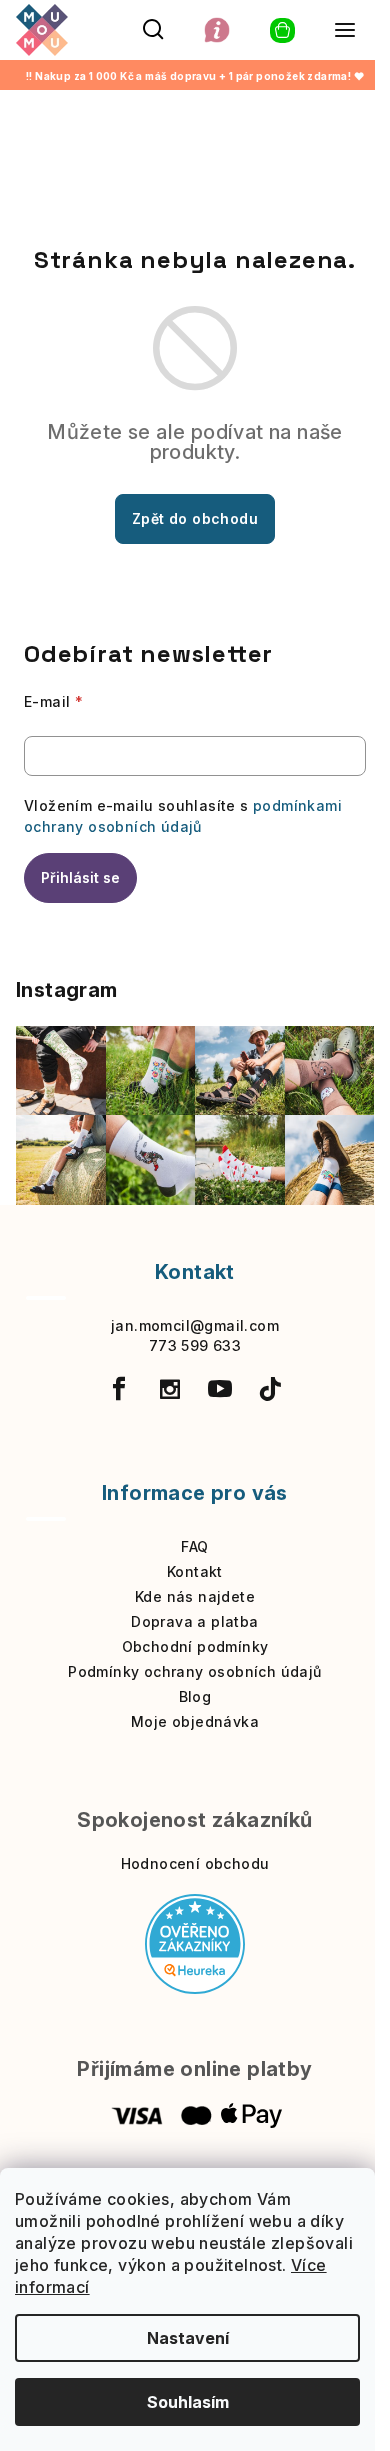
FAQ (194, 1546)
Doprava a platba (194, 1621)
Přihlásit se (80, 877)
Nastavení (188, 2338)
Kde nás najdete (195, 1596)
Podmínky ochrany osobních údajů (194, 1671)
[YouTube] (220, 1389)
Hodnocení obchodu (195, 1863)
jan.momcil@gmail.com (195, 1325)
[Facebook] (119, 1389)
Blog (195, 1696)
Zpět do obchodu (195, 518)
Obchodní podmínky (195, 1646)
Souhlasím (188, 2402)
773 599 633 (195, 1345)
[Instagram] (170, 1389)
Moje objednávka (195, 1721)
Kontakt (195, 1571)
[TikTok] (271, 1389)
